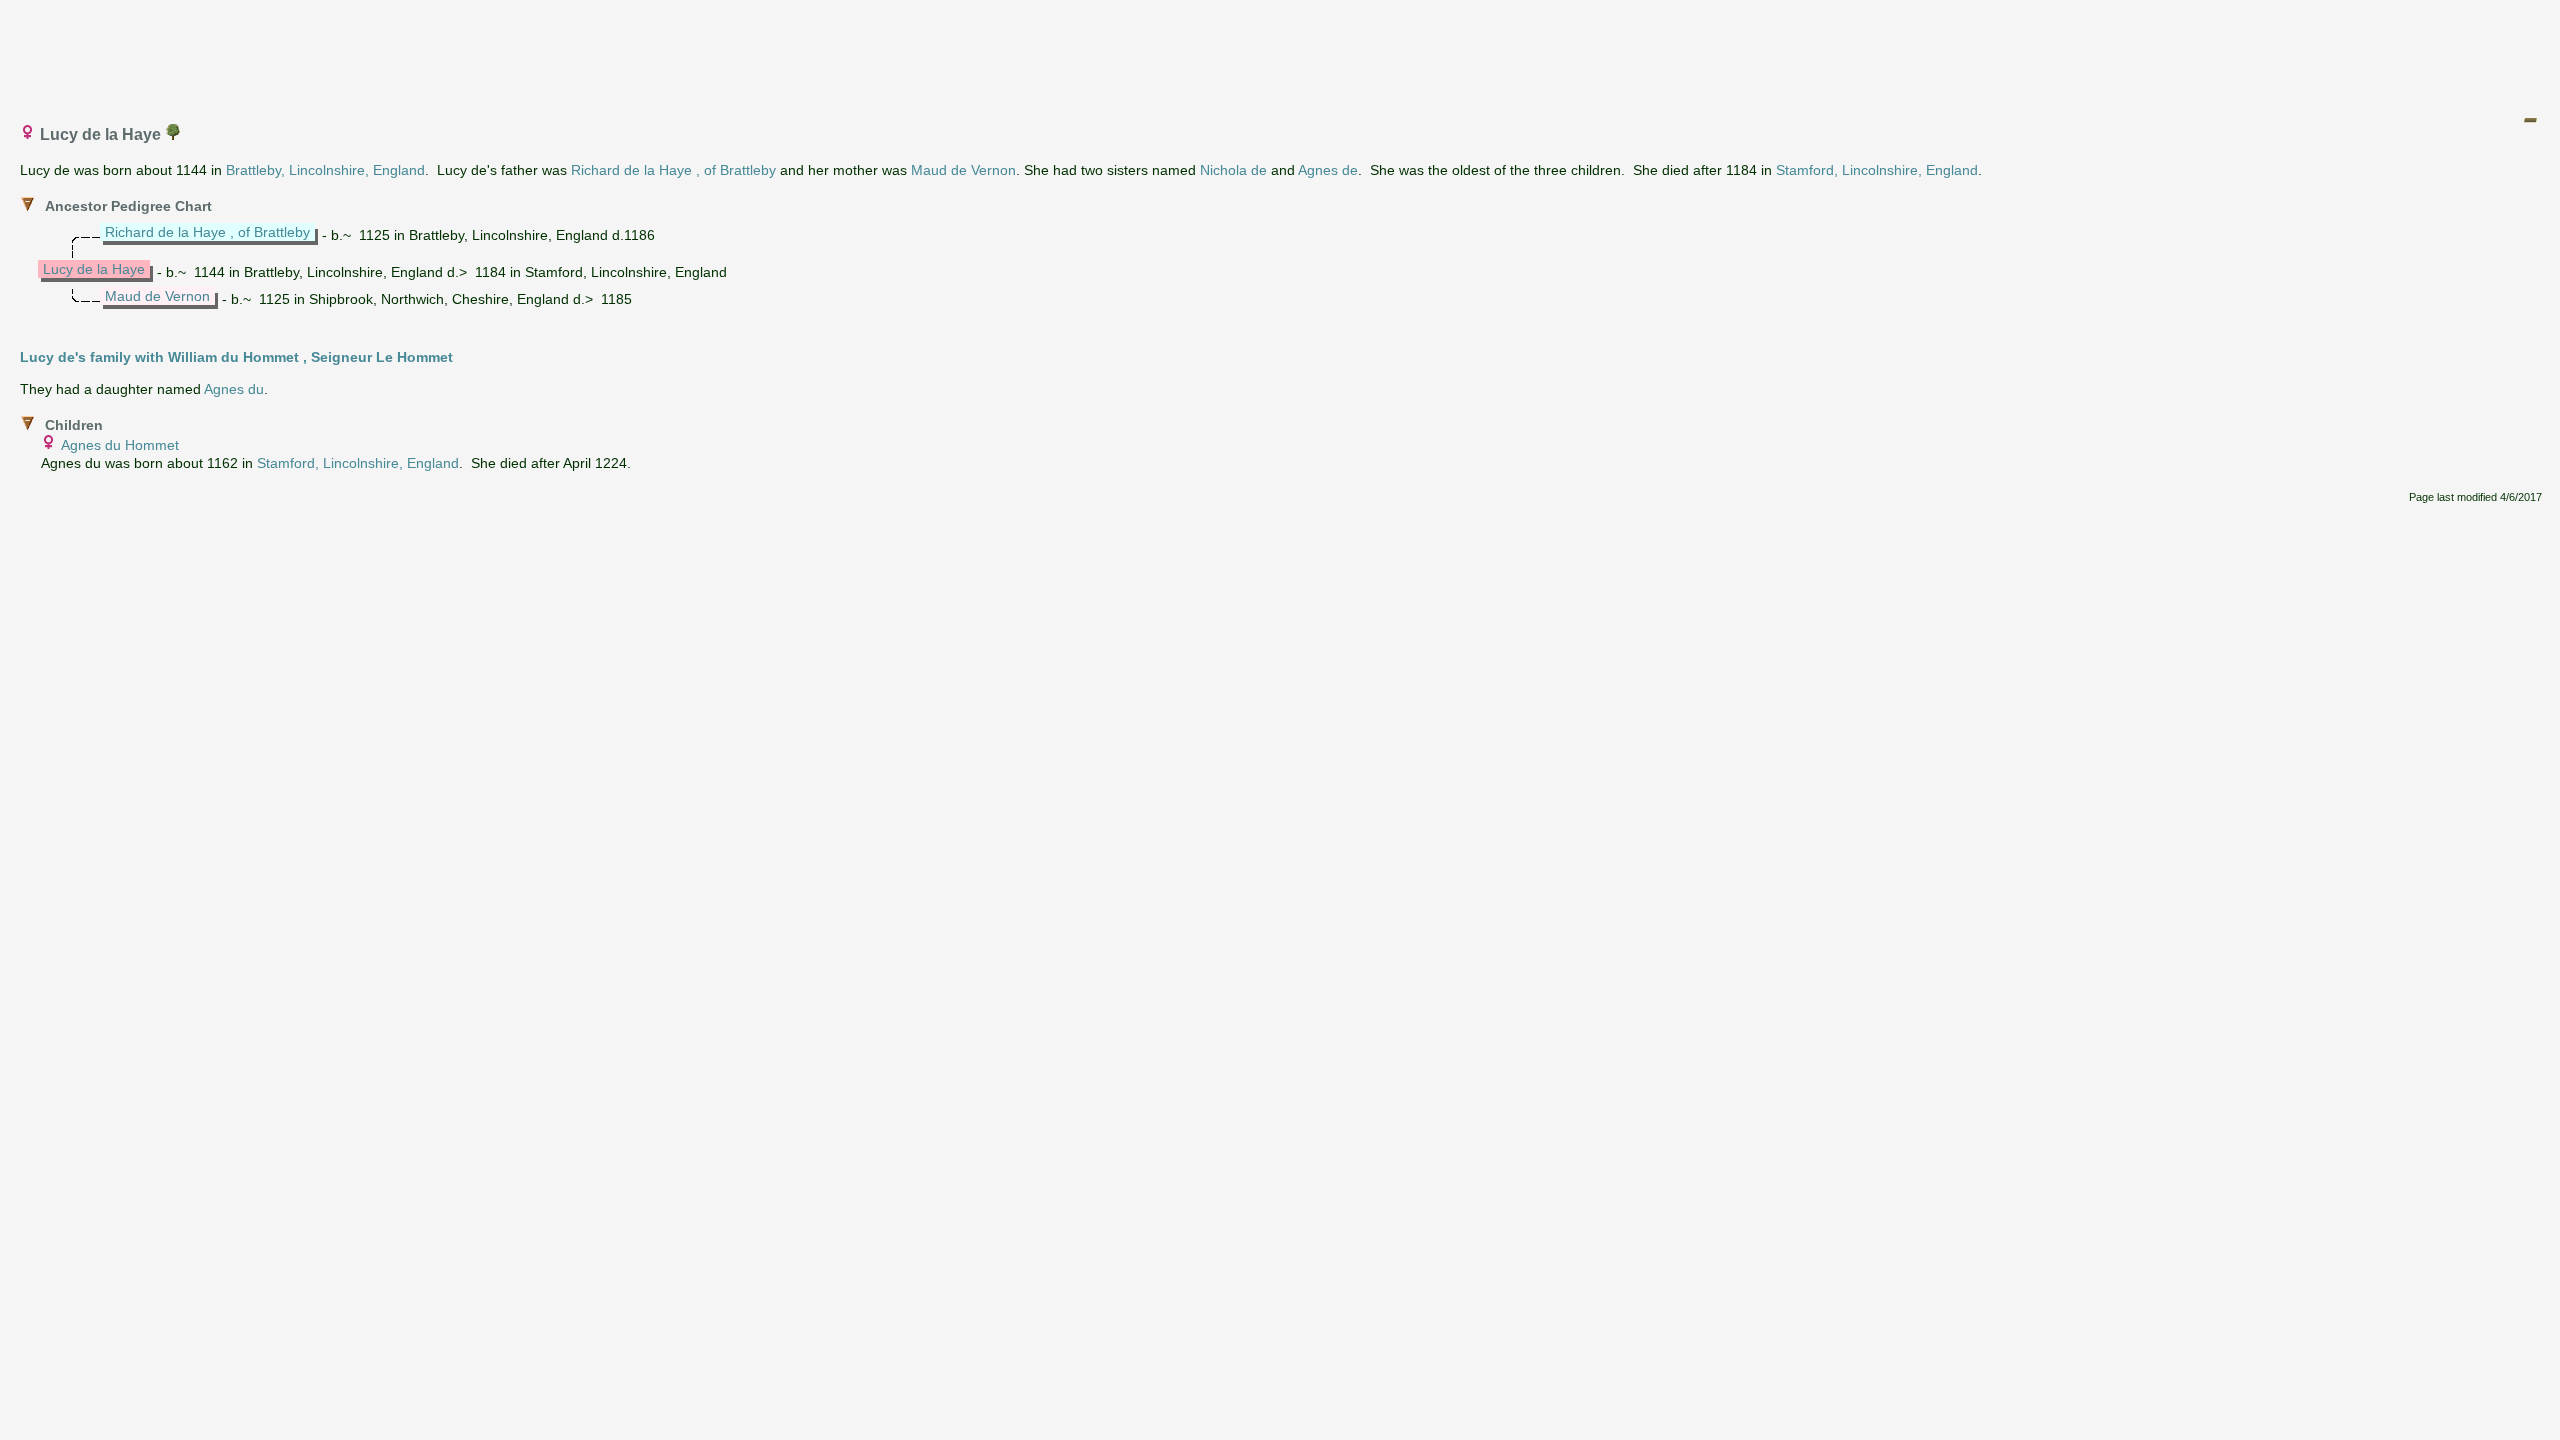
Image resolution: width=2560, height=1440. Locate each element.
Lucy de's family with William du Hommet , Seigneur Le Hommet (236, 357)
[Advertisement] (1281, 53)
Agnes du (234, 389)
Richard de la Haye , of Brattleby (673, 170)
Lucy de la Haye (94, 269)
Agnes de (1328, 170)
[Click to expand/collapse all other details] (2530, 120)
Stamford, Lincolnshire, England (1877, 170)
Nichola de (1233, 170)
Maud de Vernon (963, 170)
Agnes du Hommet (120, 445)
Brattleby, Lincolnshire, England (325, 170)
